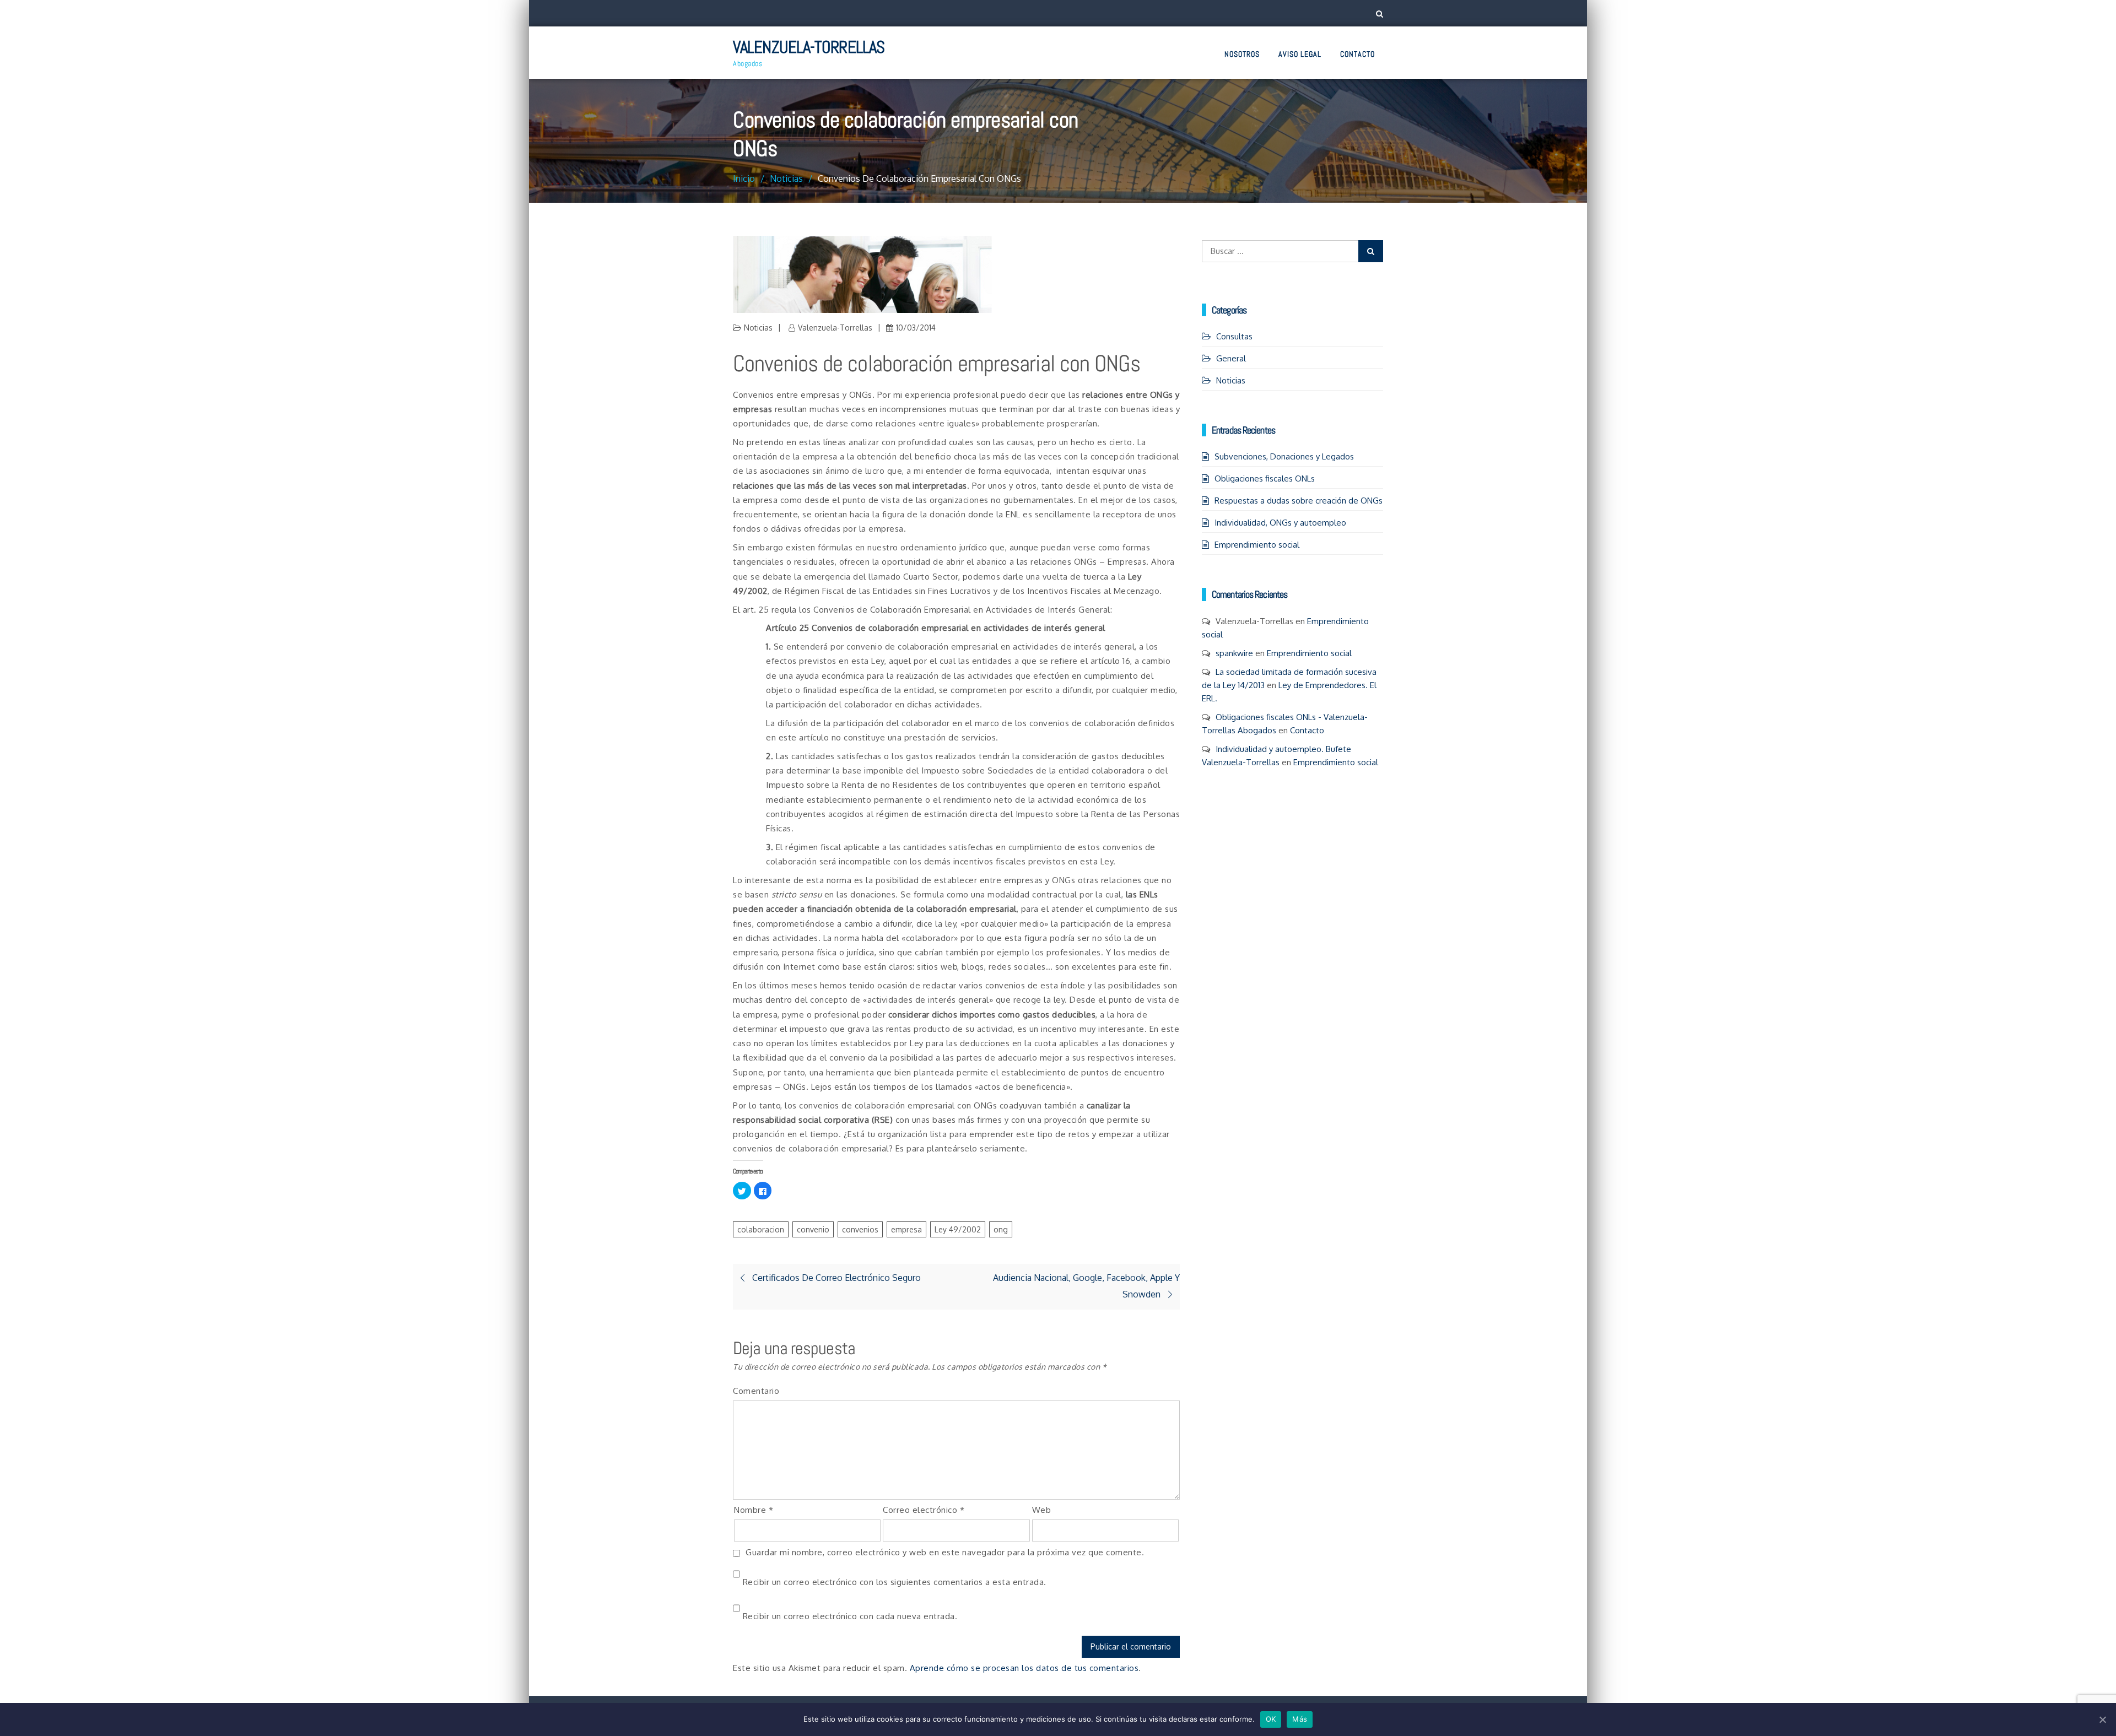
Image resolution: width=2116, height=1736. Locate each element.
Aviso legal (1300, 54)
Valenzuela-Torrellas (835, 328)
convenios (860, 1229)
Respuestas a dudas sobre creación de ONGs (1299, 501)
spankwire (1234, 653)
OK (1271, 1719)
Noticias (758, 328)
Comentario (756, 1391)
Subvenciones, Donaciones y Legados (1284, 456)
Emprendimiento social (1257, 545)
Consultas (1234, 336)
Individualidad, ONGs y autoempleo (1280, 523)
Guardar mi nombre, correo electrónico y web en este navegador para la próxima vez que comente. (945, 1552)
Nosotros (1242, 54)
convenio (813, 1229)
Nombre (754, 1510)
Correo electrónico (924, 1510)
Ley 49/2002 (958, 1229)
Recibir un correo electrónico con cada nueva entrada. (850, 1616)
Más (1300, 1719)
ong (1001, 1229)
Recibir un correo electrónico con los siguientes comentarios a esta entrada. (895, 1582)
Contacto (1357, 54)
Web (1042, 1510)
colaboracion (761, 1229)
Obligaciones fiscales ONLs (1265, 478)
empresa (906, 1229)
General (1231, 358)
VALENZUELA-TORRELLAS (809, 47)
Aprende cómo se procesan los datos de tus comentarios (1024, 1668)
